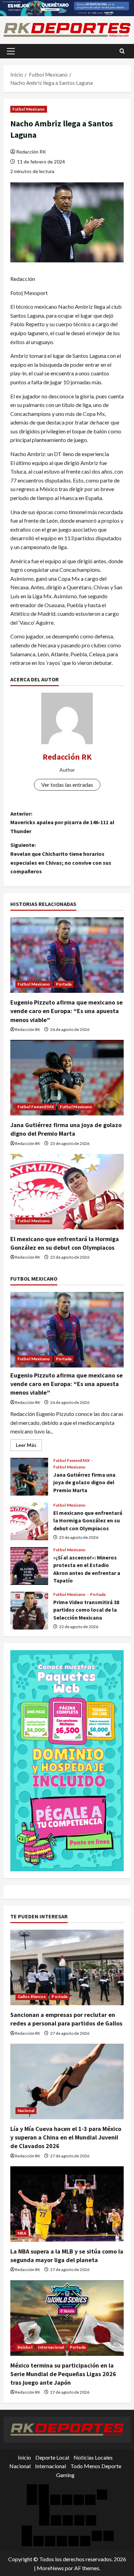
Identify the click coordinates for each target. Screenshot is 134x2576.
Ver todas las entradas (67, 785)
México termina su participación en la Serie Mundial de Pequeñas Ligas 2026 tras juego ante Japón (63, 2374)
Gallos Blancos (32, 1996)
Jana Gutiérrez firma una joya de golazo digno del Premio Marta (29, 1477)
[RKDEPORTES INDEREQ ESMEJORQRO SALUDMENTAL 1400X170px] (67, 7)
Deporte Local (52, 2457)
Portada (64, 984)
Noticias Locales (93, 2457)
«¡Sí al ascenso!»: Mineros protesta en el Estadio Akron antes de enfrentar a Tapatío (29, 1566)
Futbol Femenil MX (36, 1107)
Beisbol (25, 2347)
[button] (11, 51)
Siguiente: (61, 858)
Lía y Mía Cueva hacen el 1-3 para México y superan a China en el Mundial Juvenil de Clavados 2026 (66, 2137)
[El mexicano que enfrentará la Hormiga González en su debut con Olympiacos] (67, 1192)
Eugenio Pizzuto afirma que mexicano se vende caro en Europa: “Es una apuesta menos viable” (66, 1011)
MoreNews (50, 2568)
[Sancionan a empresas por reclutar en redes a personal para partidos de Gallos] (67, 1967)
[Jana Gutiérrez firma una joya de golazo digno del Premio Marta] (67, 1078)
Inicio (24, 2457)
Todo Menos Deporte (96, 2466)
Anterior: (62, 822)
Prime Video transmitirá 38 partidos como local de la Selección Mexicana (29, 1611)
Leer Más (29, 1446)
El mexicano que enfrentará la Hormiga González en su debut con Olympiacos (29, 1521)
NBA (22, 2233)
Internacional (51, 2347)
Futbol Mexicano (29, 109)
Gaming (65, 2475)
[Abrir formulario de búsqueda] (122, 51)
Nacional (26, 2110)
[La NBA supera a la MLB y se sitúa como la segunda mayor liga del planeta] (67, 2204)
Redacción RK (31, 152)
